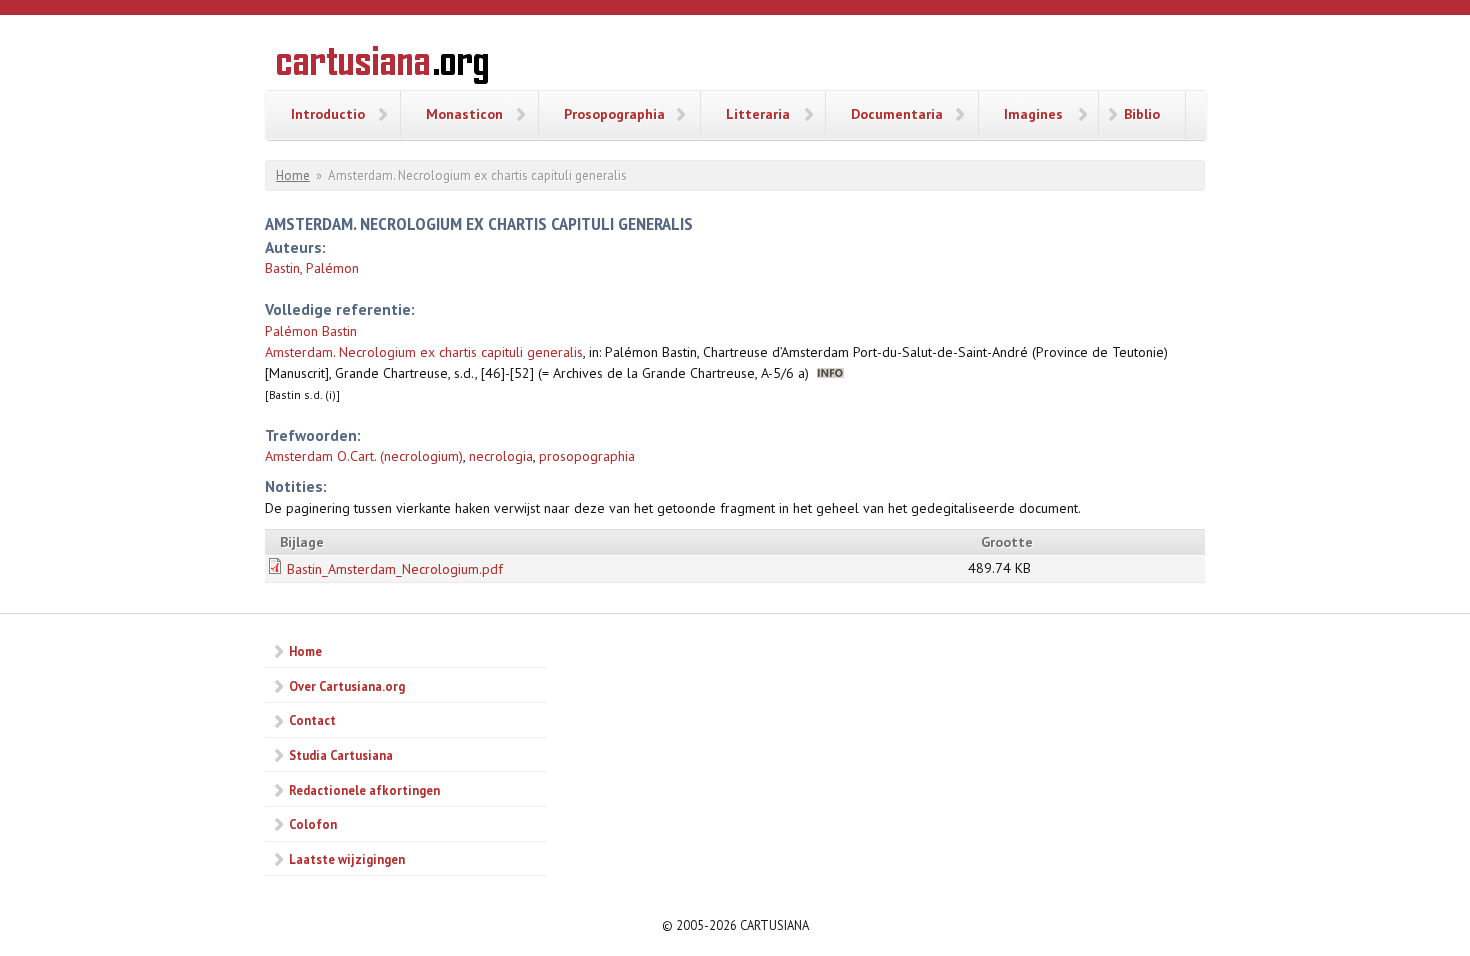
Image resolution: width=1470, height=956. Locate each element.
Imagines (1033, 114)
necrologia (501, 456)
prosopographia (587, 456)
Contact (312, 720)
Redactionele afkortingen (364, 790)
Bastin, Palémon (312, 268)
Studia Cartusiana (341, 755)
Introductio (328, 114)
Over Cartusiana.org (347, 686)
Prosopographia (614, 114)
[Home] (382, 68)
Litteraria (758, 114)
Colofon (313, 824)
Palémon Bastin (311, 331)
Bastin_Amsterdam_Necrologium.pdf (395, 569)
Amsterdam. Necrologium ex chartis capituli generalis (424, 352)
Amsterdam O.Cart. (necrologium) (364, 456)
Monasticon (464, 114)
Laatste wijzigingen (347, 859)
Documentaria (897, 114)
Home (293, 175)
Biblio (1142, 114)
